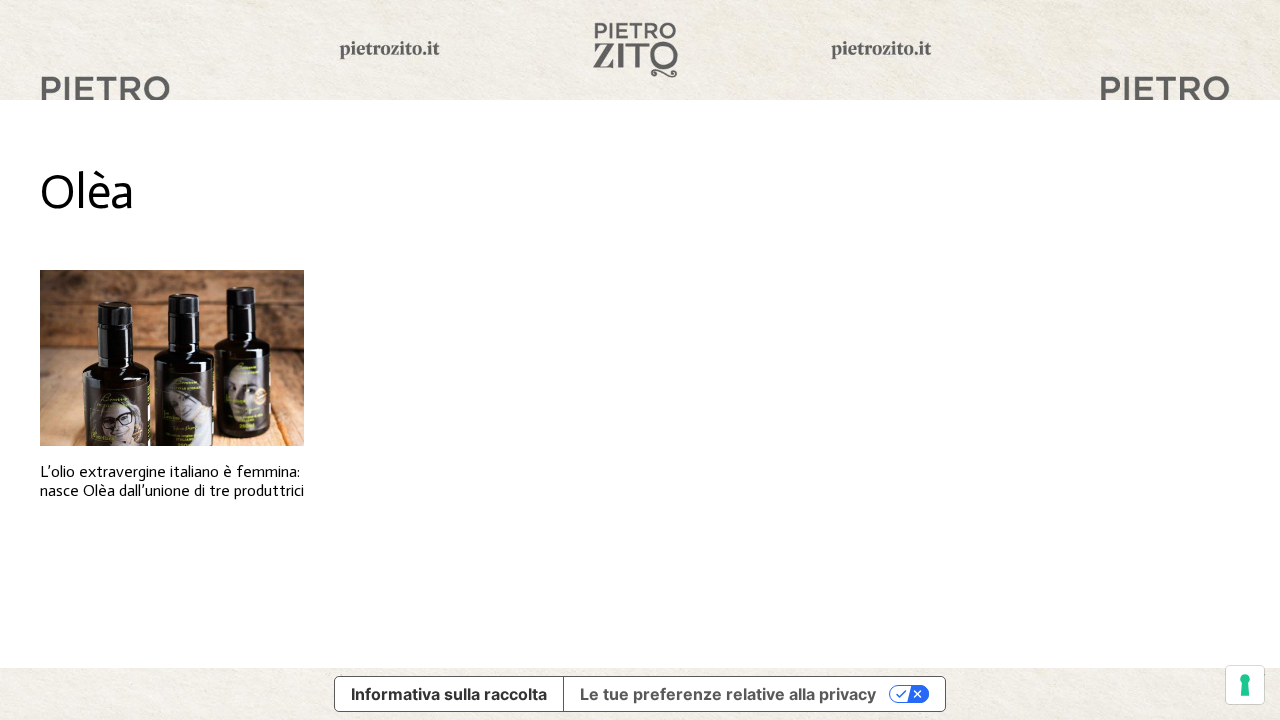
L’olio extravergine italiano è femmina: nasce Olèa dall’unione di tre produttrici (172, 481)
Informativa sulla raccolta (449, 694)
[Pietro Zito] (640, 50)
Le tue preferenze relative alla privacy (728, 694)
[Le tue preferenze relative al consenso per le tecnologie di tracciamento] (1245, 685)
